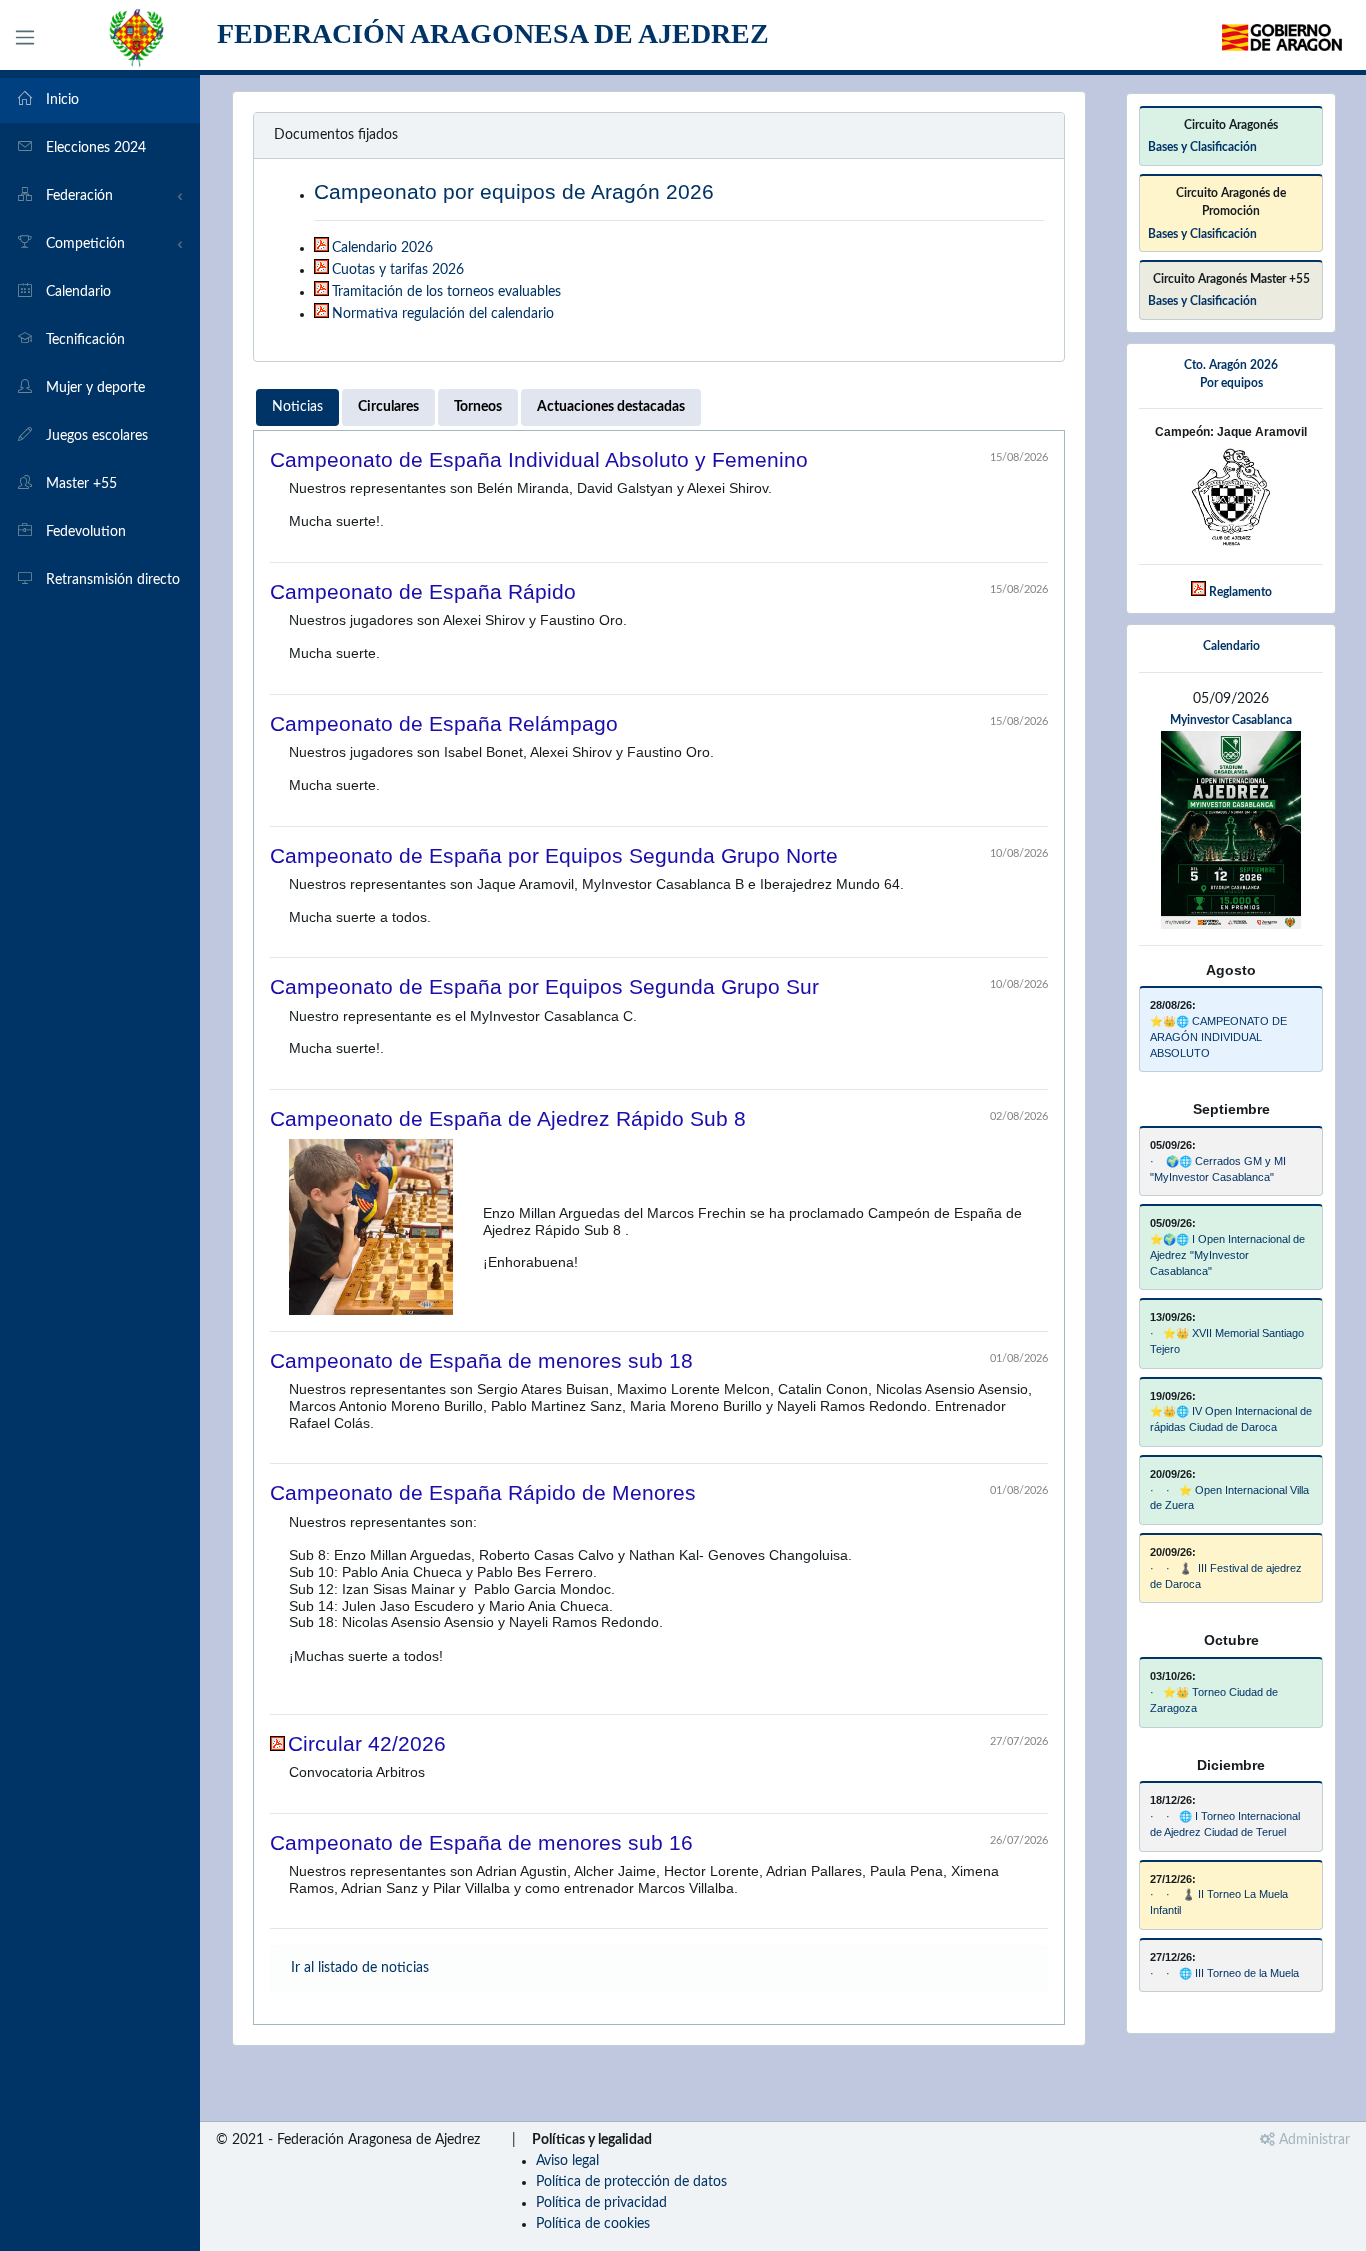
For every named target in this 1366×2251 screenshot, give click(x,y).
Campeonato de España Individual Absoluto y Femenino (539, 459)
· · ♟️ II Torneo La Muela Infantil (1219, 1902)
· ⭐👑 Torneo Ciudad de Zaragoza (1214, 1700)
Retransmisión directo (111, 580)
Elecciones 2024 (94, 148)
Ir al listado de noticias (360, 1968)
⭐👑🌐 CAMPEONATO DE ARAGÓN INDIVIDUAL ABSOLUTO (1218, 1037)
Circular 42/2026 (367, 1743)
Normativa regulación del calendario (443, 314)
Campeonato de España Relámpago (444, 723)
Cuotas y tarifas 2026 (398, 270)
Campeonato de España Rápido (423, 591)
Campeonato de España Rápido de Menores (483, 1492)
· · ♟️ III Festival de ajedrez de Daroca (1226, 1576)
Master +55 (79, 484)
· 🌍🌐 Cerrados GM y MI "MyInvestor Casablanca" (1218, 1169)
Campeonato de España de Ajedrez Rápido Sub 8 (508, 1118)
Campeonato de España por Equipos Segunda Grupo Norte (554, 855)
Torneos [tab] (478, 407)
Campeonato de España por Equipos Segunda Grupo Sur (544, 986)
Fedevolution (84, 532)
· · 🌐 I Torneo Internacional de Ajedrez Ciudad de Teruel (1225, 1824)
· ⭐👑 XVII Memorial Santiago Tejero (1227, 1341)
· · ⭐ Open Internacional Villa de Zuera (1229, 1498)
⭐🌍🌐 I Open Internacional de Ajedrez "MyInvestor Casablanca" (1227, 1255)
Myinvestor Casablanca (1231, 720)
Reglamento (1240, 592)
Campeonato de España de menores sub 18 (481, 1360)
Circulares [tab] (388, 407)
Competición (83, 244)
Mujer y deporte (93, 388)
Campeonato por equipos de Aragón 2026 (514, 191)
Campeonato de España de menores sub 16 (481, 1842)
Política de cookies (593, 2224)
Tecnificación (83, 340)
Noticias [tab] (297, 407)
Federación (77, 196)
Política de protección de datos (631, 2182)
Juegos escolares (95, 436)
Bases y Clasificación (1202, 147)
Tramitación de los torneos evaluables (446, 292)
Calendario (76, 292)
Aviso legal (567, 2161)
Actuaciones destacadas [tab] (611, 407)
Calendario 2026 (382, 248)
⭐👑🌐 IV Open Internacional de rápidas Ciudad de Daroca (1231, 1419)
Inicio (60, 100)
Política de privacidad (601, 2203)
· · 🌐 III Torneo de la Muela (1224, 1973)
